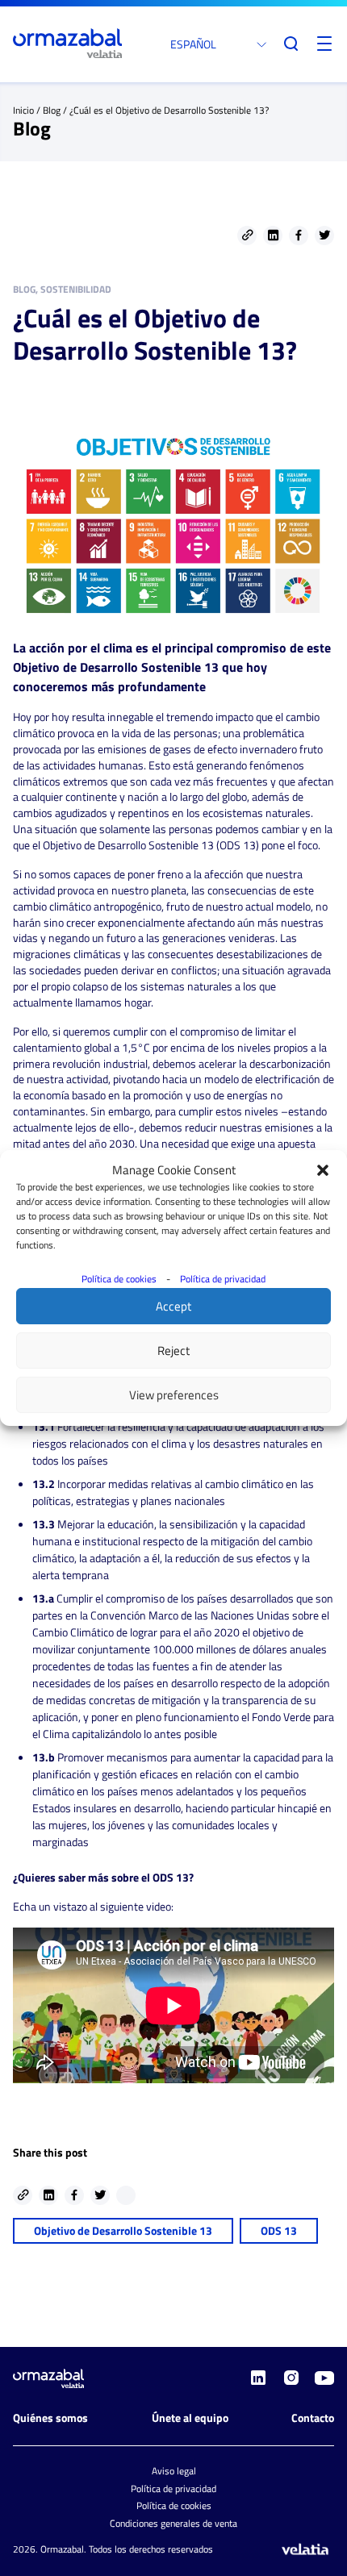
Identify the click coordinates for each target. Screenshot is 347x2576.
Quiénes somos (50, 2418)
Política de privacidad (223, 1279)
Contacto (313, 2418)
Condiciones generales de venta (173, 2523)
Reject (173, 1351)
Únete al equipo (190, 2418)
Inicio (23, 110)
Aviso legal (174, 2471)
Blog (52, 110)
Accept (173, 1306)
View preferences (174, 1395)
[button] (323, 1170)
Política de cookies (119, 1279)
